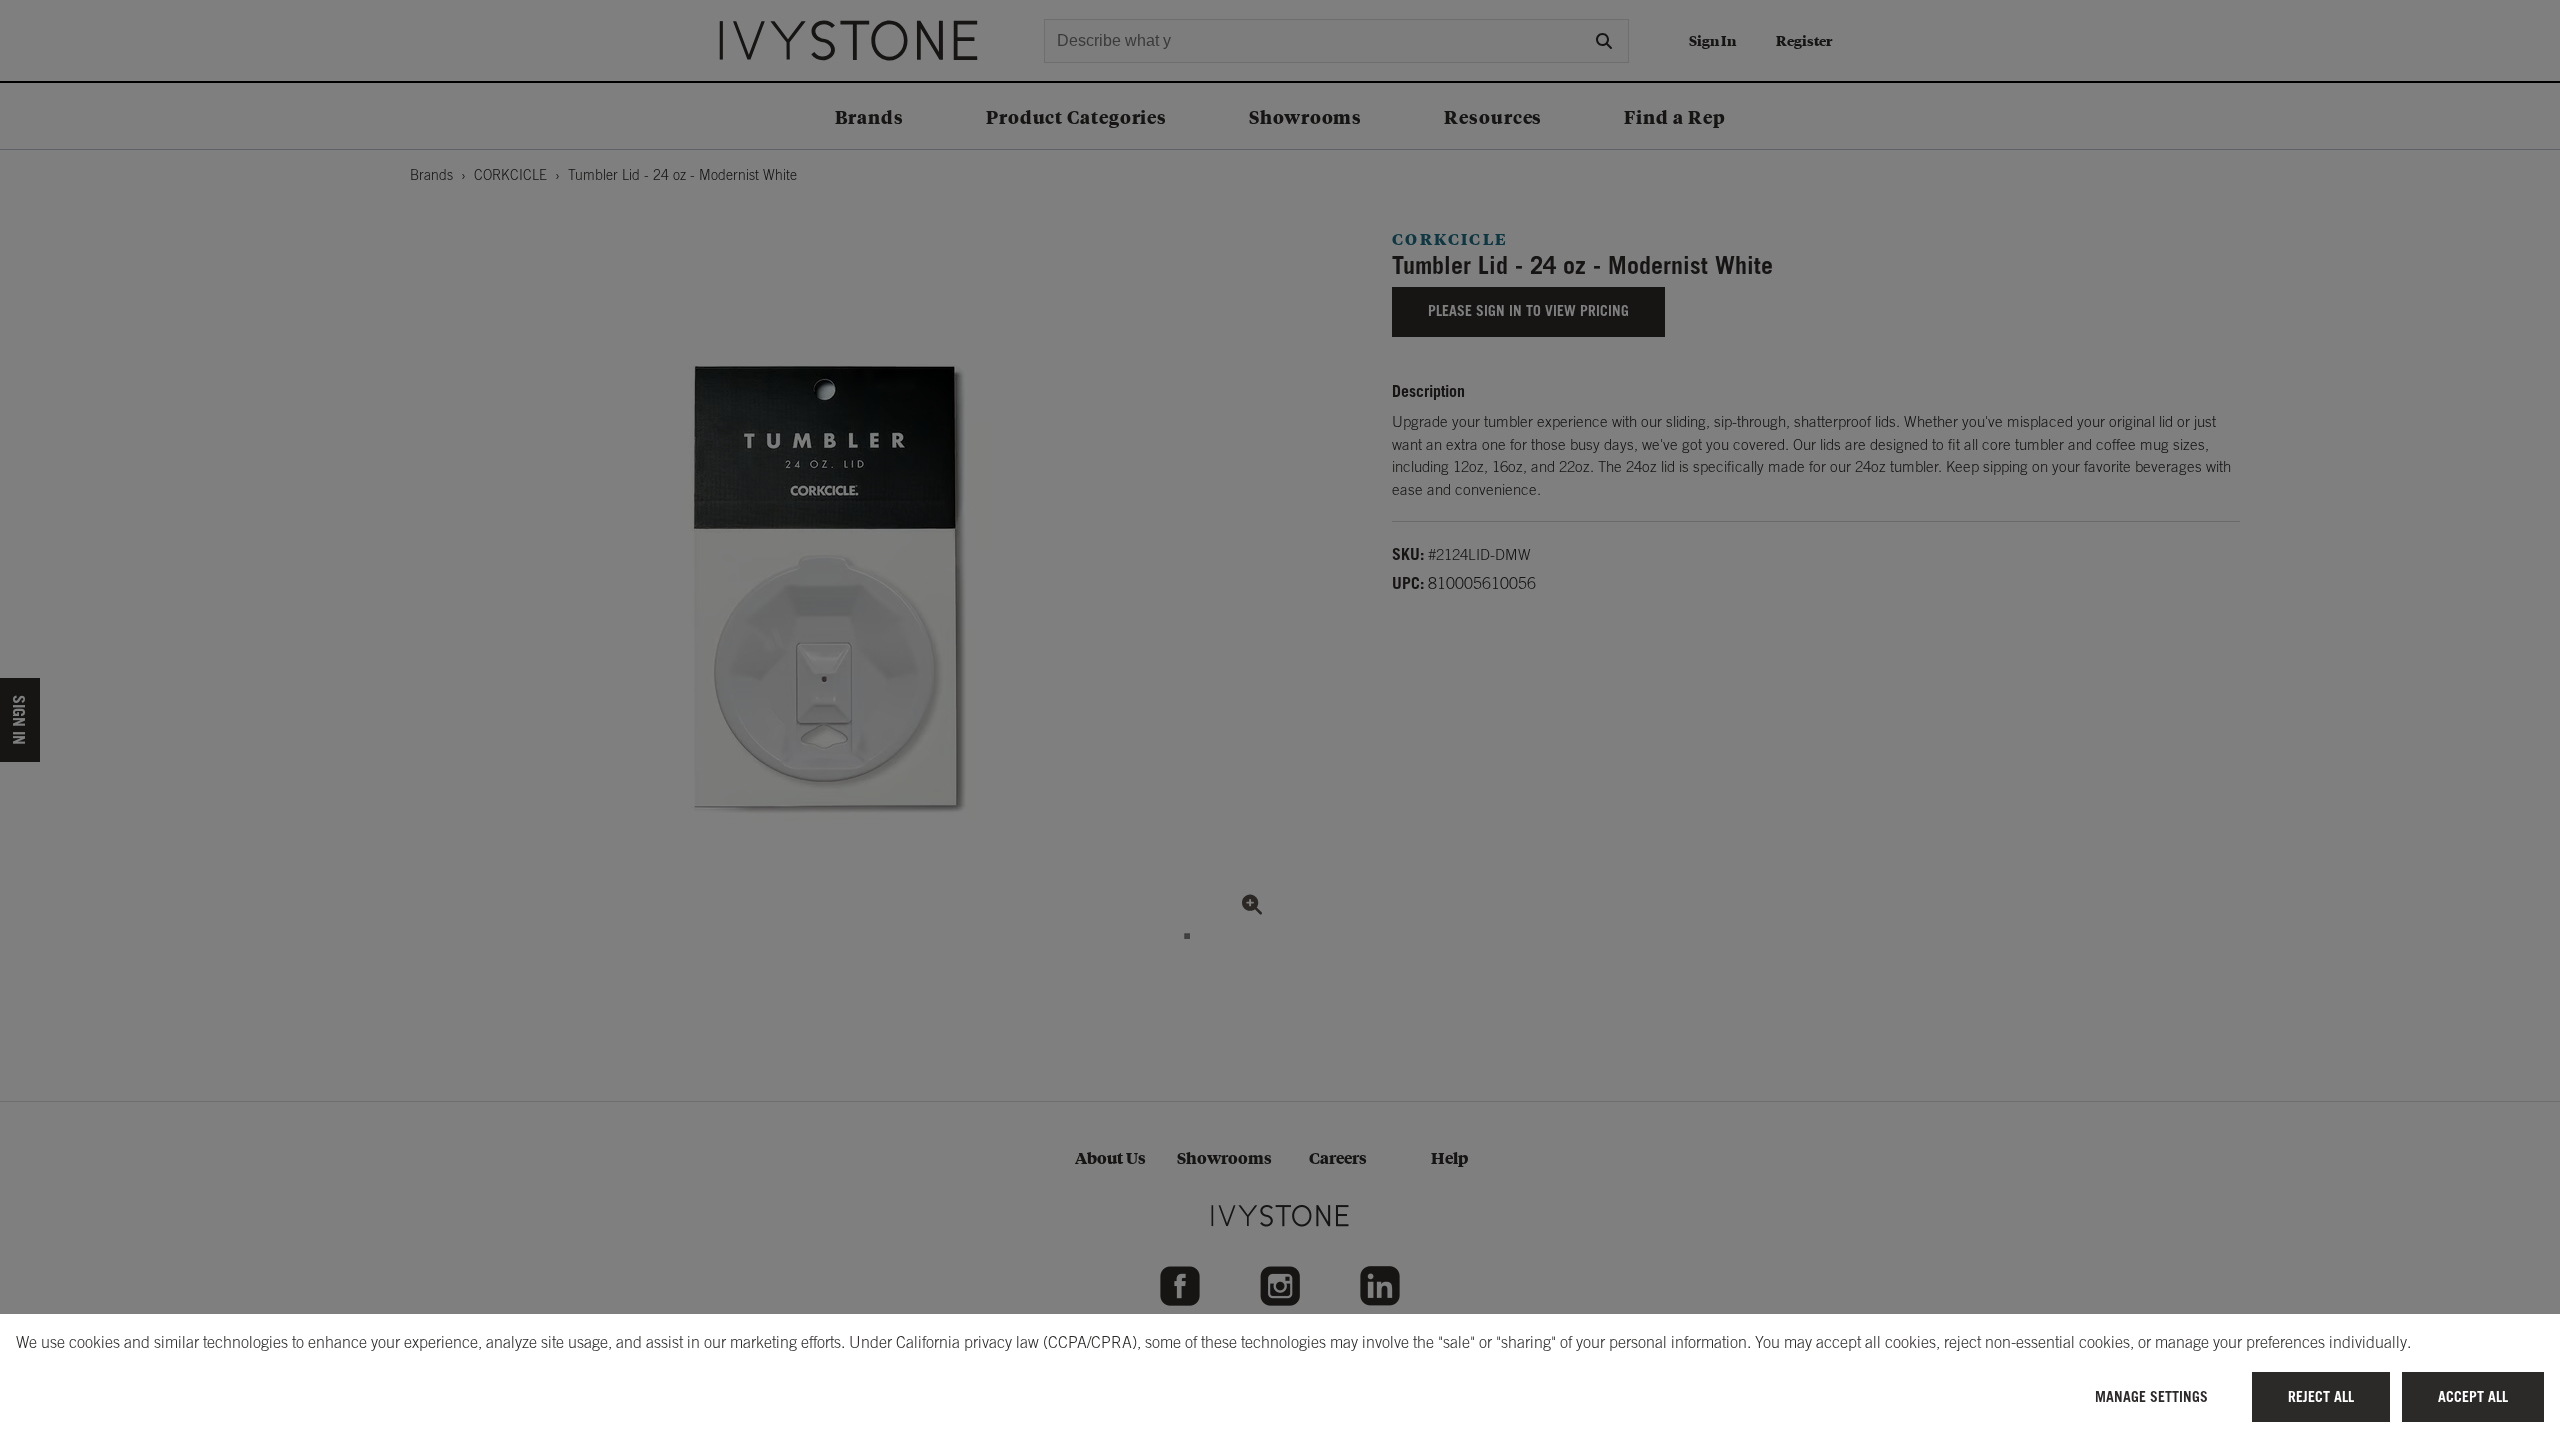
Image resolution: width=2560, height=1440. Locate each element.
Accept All (2473, 1396)
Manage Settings (2151, 1396)
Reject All (2321, 1396)
